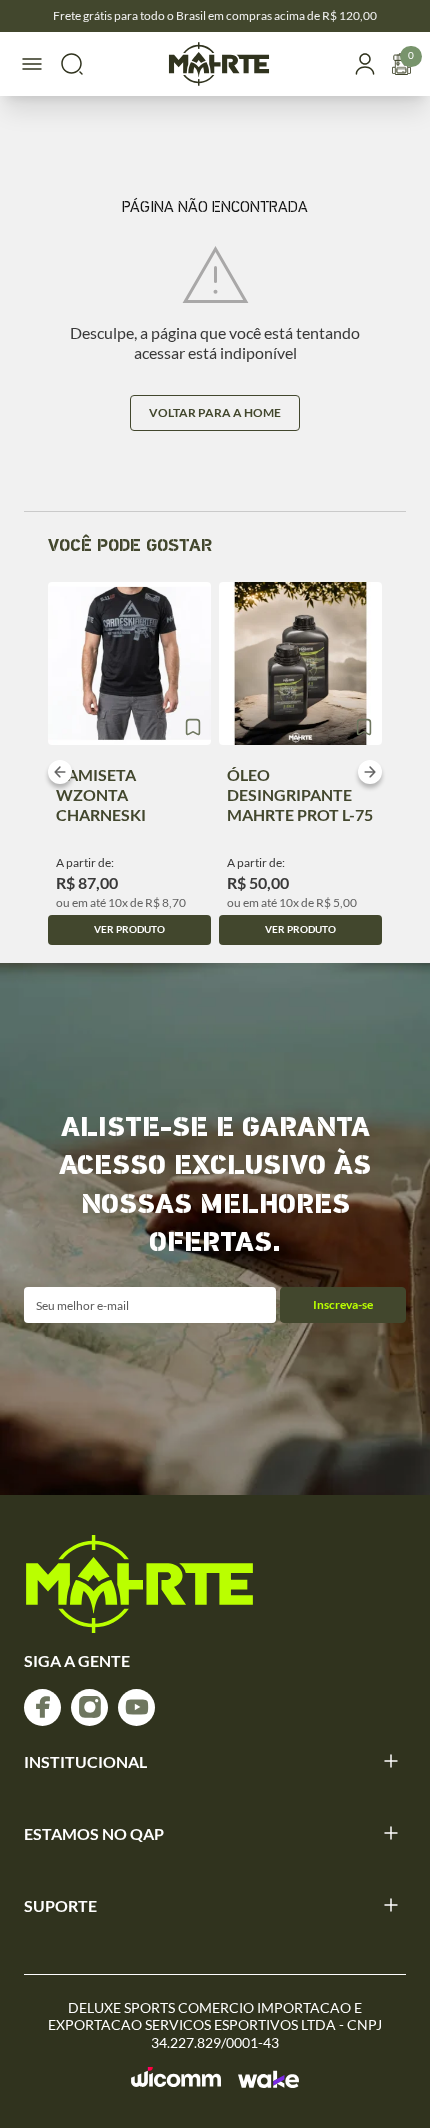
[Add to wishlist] (193, 727)
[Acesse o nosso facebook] (42, 1707)
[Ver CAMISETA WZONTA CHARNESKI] (129, 663)
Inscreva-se (343, 1304)
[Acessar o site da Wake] (268, 2079)
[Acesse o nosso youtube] (136, 1707)
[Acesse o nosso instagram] (89, 1707)
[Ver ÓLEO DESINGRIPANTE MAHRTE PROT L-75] (300, 663)
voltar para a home (215, 412)
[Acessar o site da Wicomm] (176, 2077)
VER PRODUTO (129, 929)
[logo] (139, 1584)
